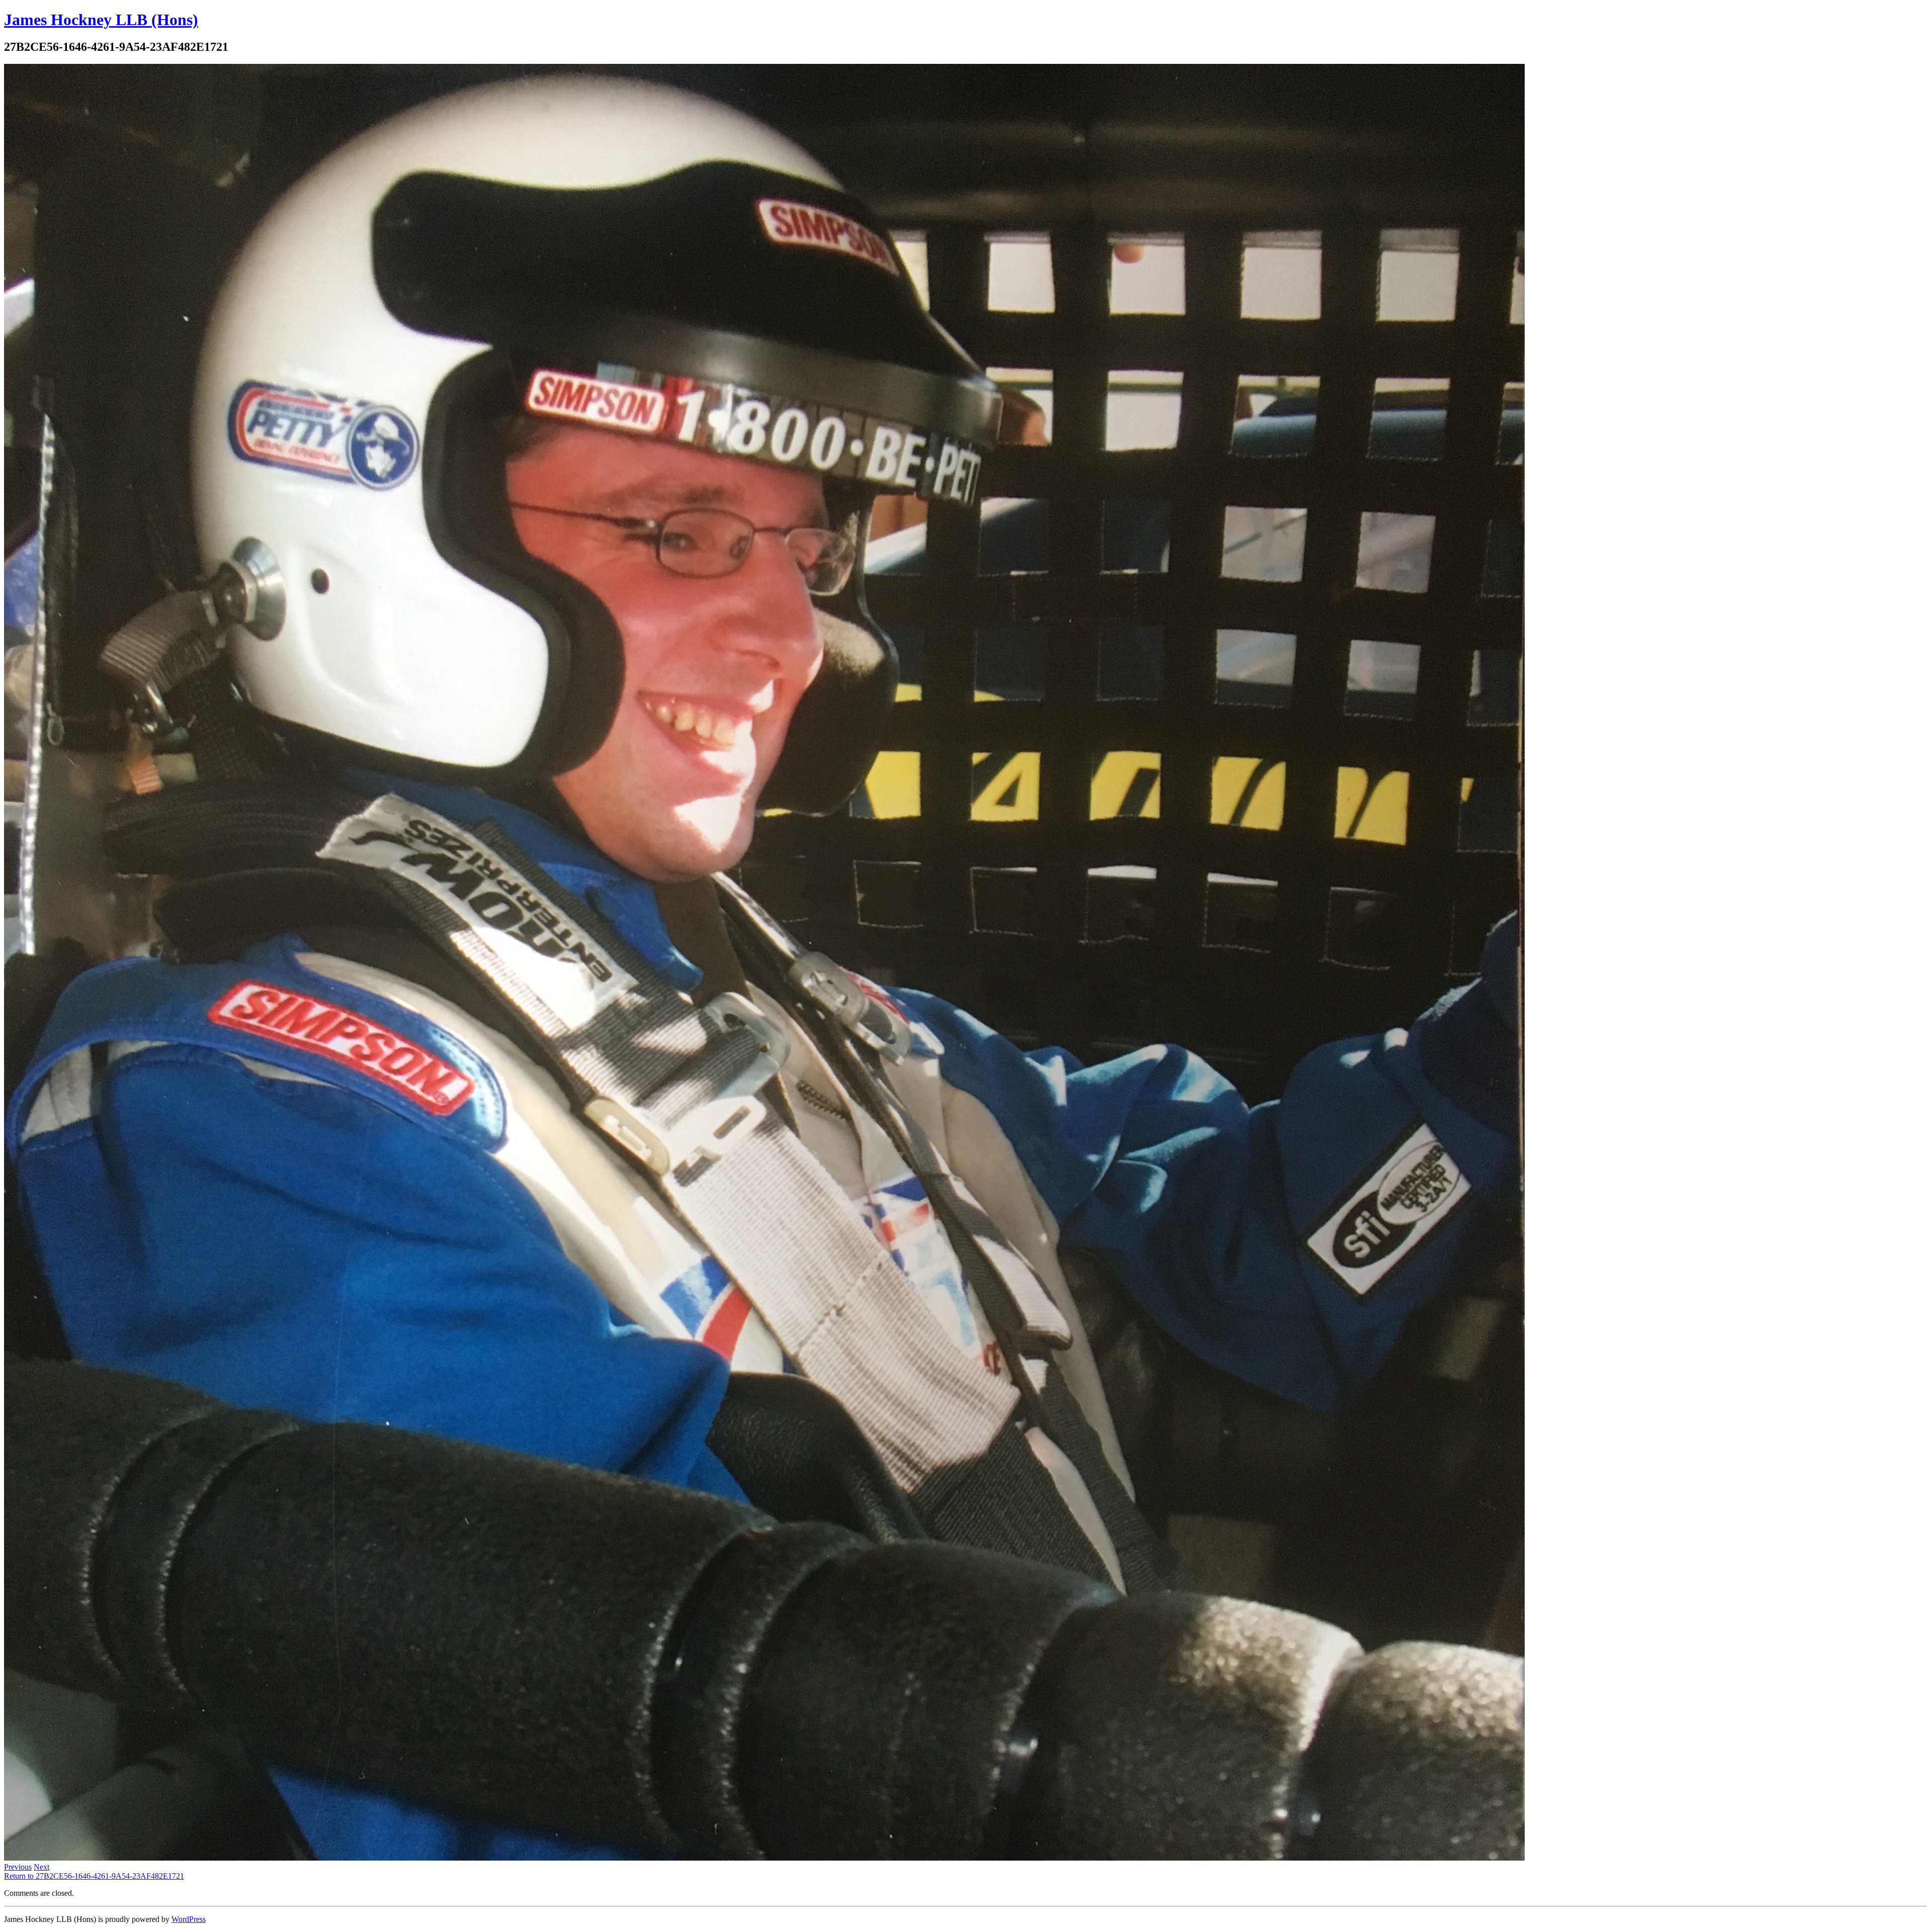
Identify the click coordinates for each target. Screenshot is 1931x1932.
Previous (18, 1867)
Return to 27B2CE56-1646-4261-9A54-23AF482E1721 (94, 1876)
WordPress (189, 1919)
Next (41, 1867)
